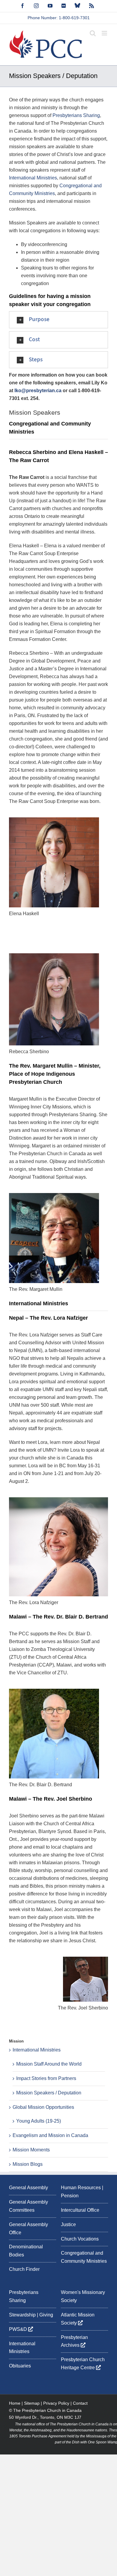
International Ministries (33, 178)
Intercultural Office (80, 2210)
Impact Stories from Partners (46, 2078)
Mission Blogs (28, 2164)
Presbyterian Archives (74, 2341)
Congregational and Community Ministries (84, 2257)
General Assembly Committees (28, 2206)
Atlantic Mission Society (78, 2319)
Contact (80, 2403)
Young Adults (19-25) (39, 2121)
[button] (58, 320)
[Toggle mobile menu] (105, 33)
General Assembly (28, 2188)
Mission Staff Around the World (49, 2064)
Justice (68, 2224)
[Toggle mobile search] (93, 33)
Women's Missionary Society (83, 2296)
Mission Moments (31, 2150)
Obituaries (20, 2366)
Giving (46, 2315)
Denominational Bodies (26, 2251)
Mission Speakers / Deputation (49, 2093)
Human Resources (81, 2188)
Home (15, 2403)
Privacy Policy (56, 2403)
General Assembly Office (28, 2229)
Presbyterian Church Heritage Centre (83, 2364)
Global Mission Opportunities (43, 2107)
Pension (70, 2196)
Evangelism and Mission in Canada (50, 2135)
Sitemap (32, 2403)
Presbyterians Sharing (76, 115)
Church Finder (24, 2269)
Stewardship (22, 2315)
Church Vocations (80, 2239)
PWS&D (19, 2329)
